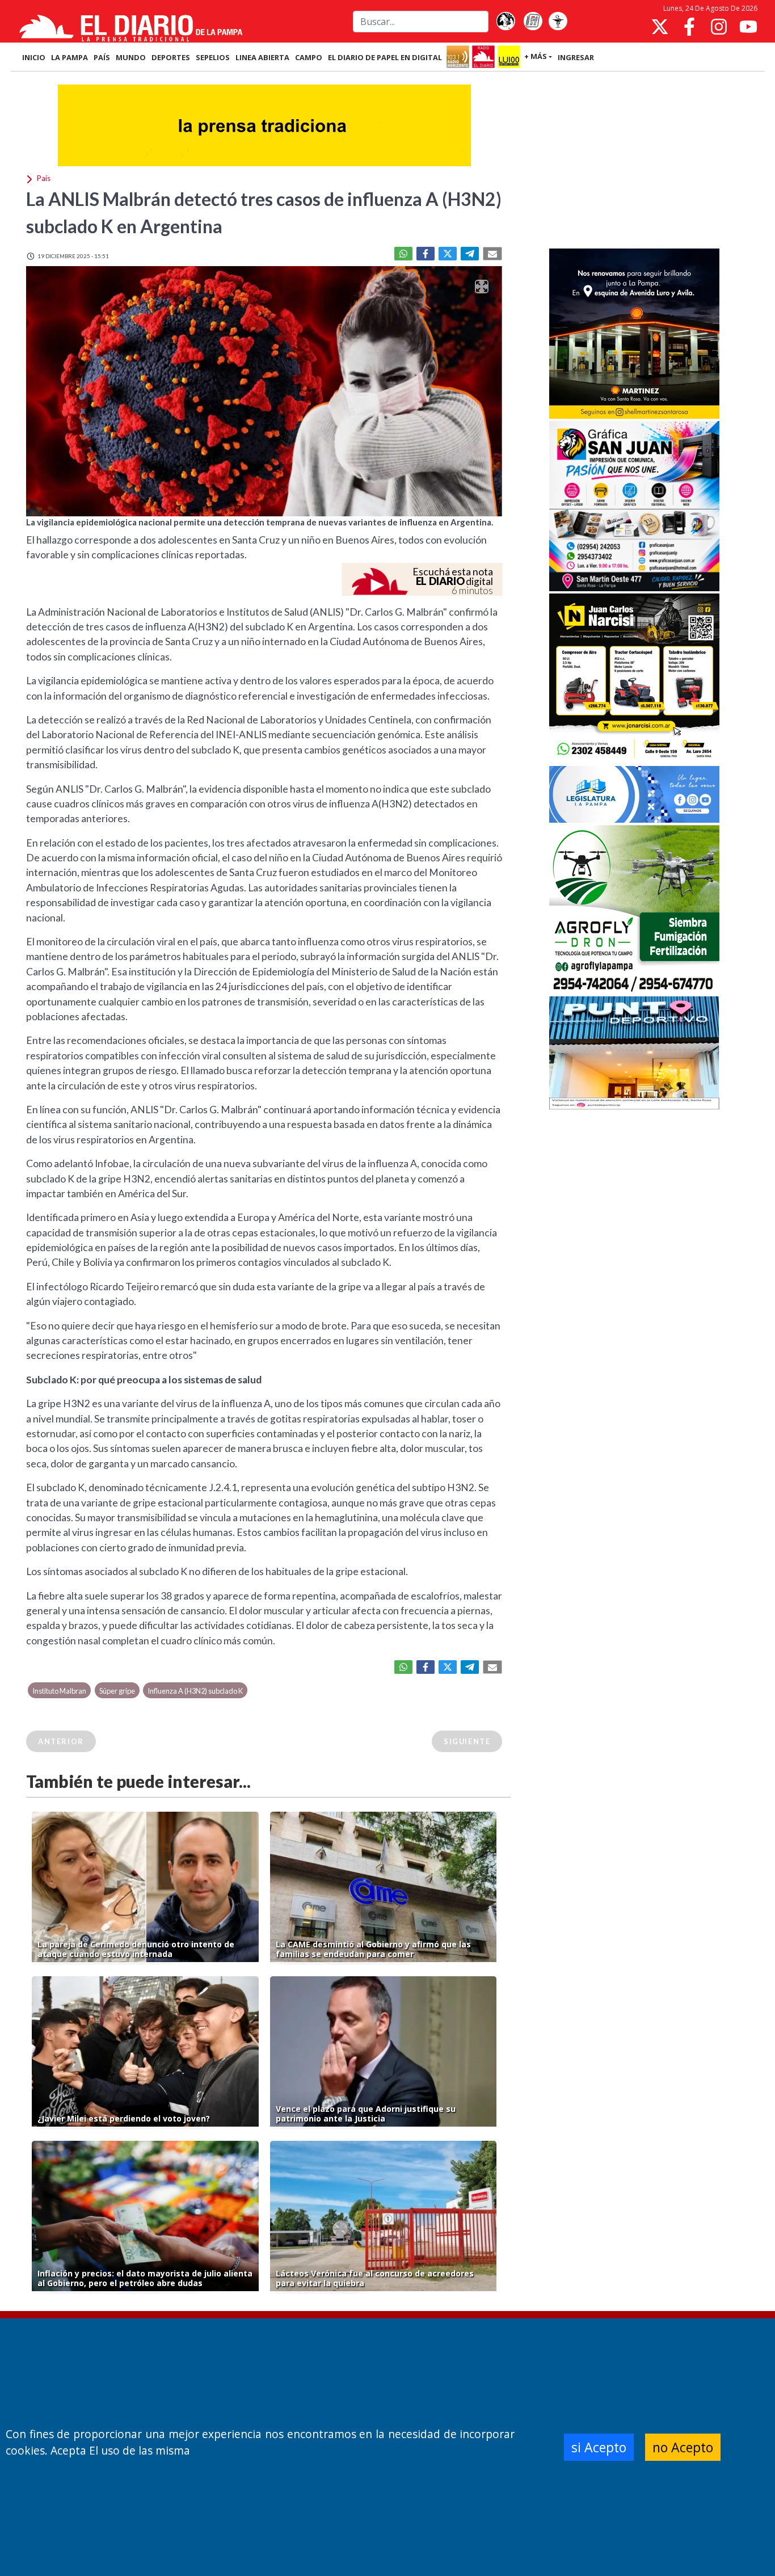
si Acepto (599, 2447)
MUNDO (131, 57)
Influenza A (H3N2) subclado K (195, 1691)
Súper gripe (117, 1691)
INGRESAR (576, 57)
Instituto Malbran (59, 1691)
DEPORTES (171, 57)
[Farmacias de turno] (558, 22)
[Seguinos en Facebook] (689, 27)
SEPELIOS (213, 57)
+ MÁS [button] (536, 56)
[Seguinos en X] (660, 27)
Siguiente (467, 1741)
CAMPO (309, 57)
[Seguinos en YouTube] (748, 27)
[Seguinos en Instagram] (719, 27)
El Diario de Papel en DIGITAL (385, 57)
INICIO (34, 57)
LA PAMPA (70, 57)
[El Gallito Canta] (506, 22)
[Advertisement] (634, 161)
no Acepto (683, 2447)
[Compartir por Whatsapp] (403, 254)
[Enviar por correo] (492, 254)
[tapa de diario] (533, 22)
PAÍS (102, 57)
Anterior (61, 1741)
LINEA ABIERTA (262, 57)
